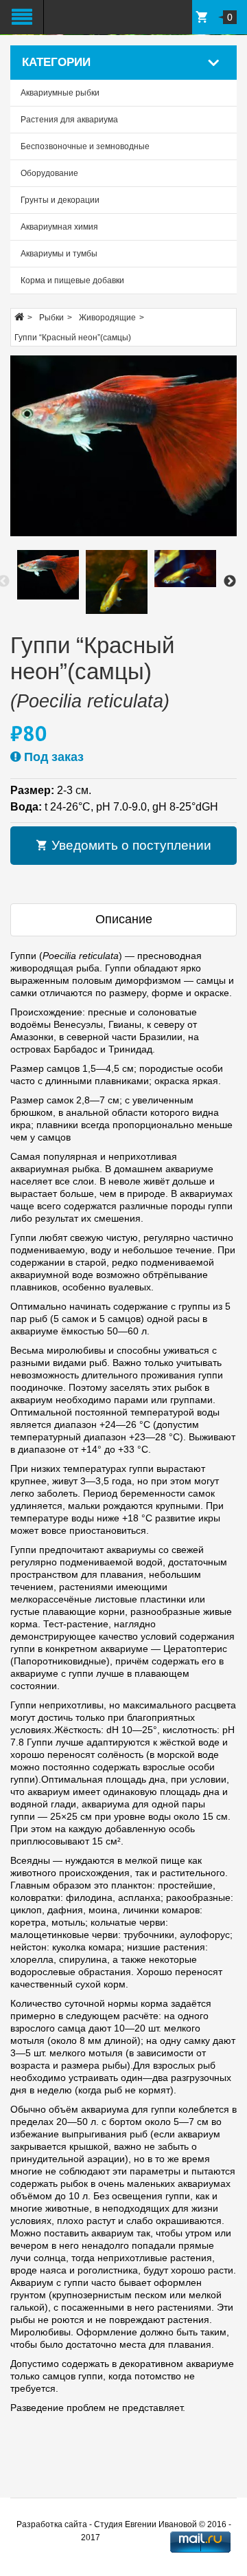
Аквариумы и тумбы (59, 254)
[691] (123, 446)
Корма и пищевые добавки (72, 280)
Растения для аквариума (69, 120)
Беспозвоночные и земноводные (85, 146)
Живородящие (107, 318)
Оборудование (49, 173)
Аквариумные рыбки (60, 93)
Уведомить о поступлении (130, 845)
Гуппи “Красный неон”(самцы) (73, 338)
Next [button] (230, 582)
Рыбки (51, 318)
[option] (48, 575)
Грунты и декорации (60, 200)
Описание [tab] (124, 919)
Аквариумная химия (59, 227)
